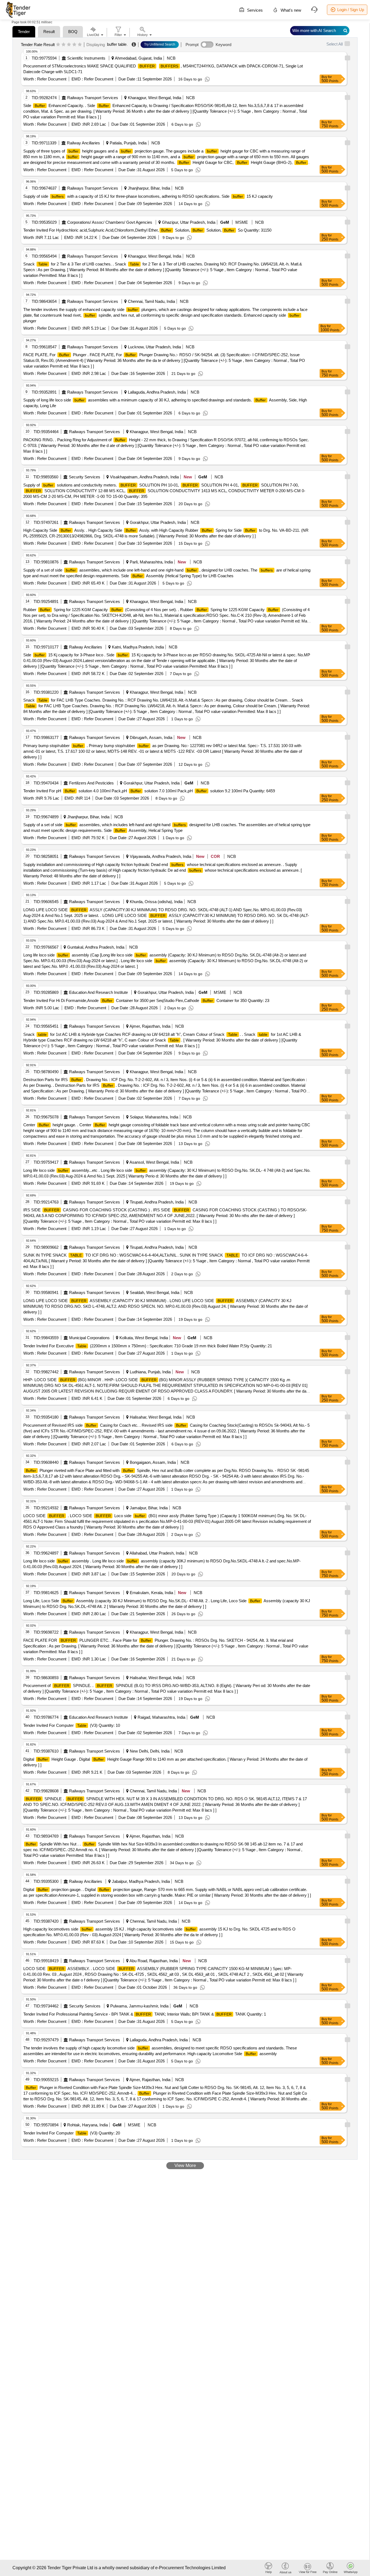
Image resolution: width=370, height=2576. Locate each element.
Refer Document (51, 79)
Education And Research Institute (98, 992)
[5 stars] (80, 45)
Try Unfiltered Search (160, 44)
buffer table (117, 44)
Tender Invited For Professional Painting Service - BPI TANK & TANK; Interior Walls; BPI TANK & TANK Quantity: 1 (145, 2014)
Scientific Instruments (86, 58)
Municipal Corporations (89, 1338)
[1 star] (58, 45)
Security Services (85, 477)
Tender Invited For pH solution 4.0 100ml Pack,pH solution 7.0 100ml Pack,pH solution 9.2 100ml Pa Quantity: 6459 (149, 791)
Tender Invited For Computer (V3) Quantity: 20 (72, 2133)
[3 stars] (69, 45)
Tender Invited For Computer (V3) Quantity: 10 (72, 1725)
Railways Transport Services (93, 98)
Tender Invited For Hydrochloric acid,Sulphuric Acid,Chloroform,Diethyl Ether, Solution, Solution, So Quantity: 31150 (147, 230)
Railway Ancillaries (83, 143)
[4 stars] (74, 45)
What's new (290, 10)
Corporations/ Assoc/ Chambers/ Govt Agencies (110, 222)
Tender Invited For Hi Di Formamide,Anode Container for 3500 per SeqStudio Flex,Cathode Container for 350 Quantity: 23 (146, 1000)
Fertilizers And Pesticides (91, 783)
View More (185, 2165)
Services (254, 10)
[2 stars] (64, 45)
